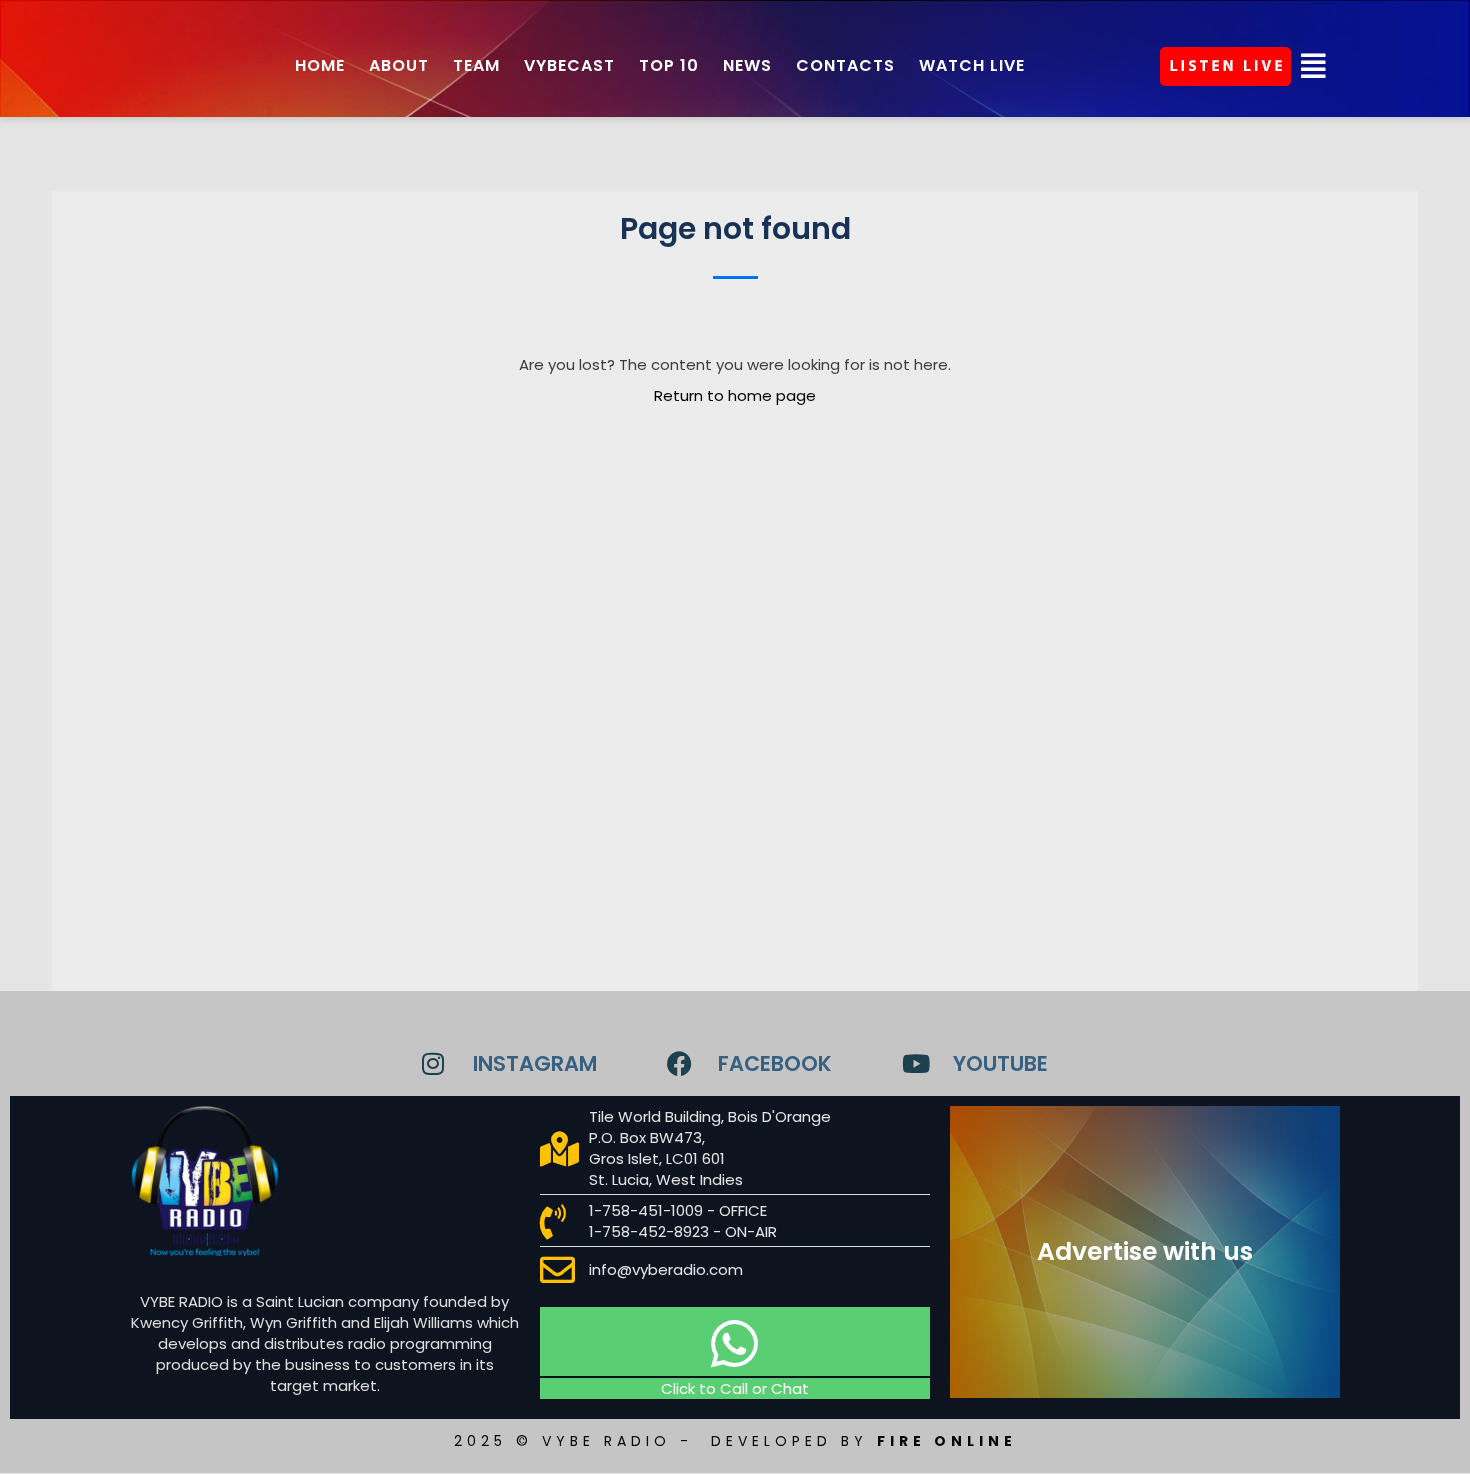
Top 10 (669, 65)
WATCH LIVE (972, 65)
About (399, 65)
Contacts (845, 65)
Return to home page (735, 395)
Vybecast (569, 65)
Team (476, 65)
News (747, 65)
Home (320, 65)
